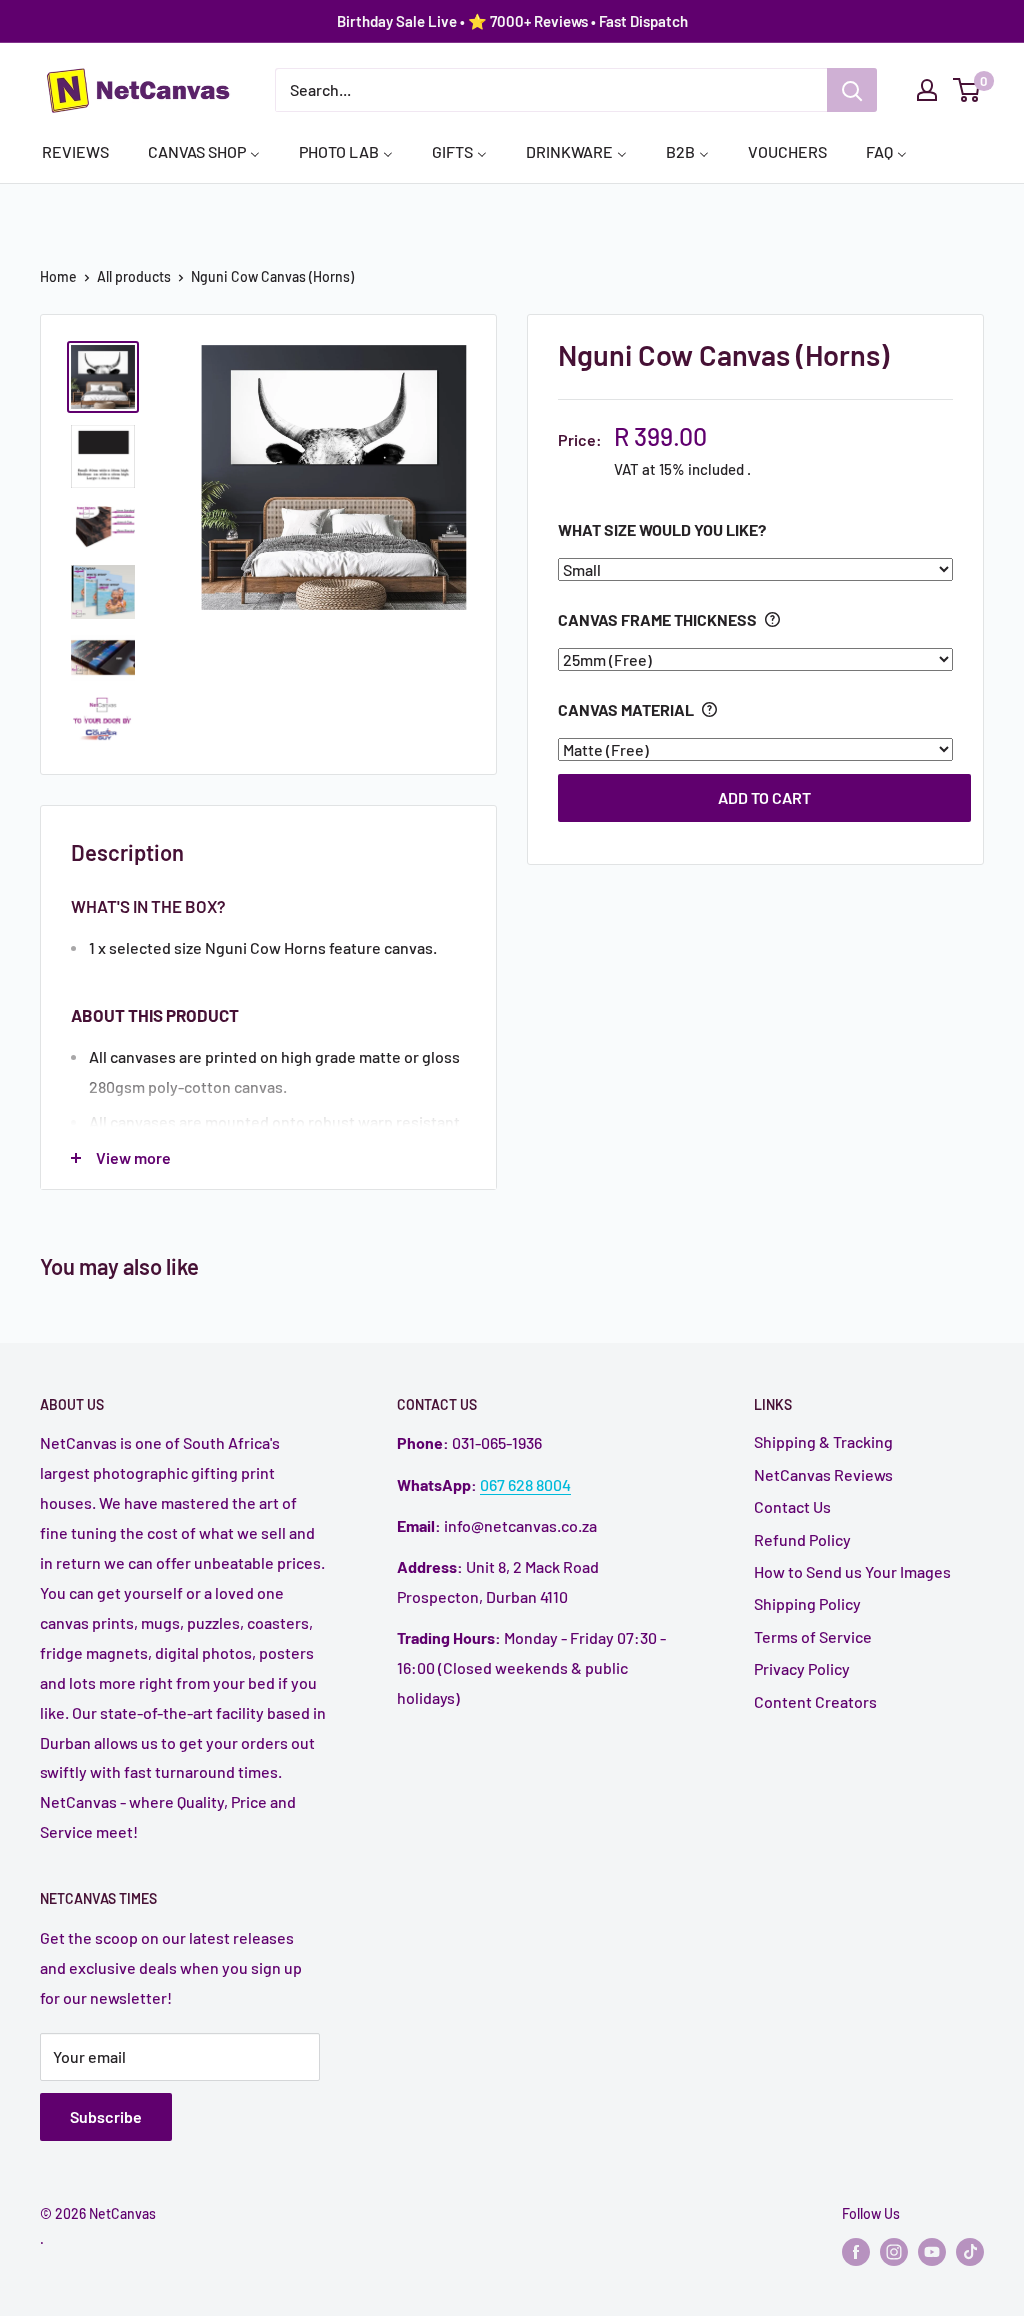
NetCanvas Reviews (823, 1474)
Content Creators (815, 1701)
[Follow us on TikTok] (970, 2252)
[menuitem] (75, 151)
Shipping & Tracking (823, 1441)
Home (58, 276)
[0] (967, 90)
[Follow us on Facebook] (856, 2252)
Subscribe (106, 2116)
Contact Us (792, 1506)
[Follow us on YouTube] (932, 2252)
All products (134, 276)
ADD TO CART (764, 797)
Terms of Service (813, 1636)
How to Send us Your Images (852, 1571)
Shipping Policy (807, 1603)
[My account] (927, 90)
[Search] (852, 90)
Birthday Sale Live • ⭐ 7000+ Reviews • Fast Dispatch (512, 21)
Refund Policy (802, 1539)
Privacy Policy (802, 1668)
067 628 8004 (525, 1484)
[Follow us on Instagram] (894, 2252)
